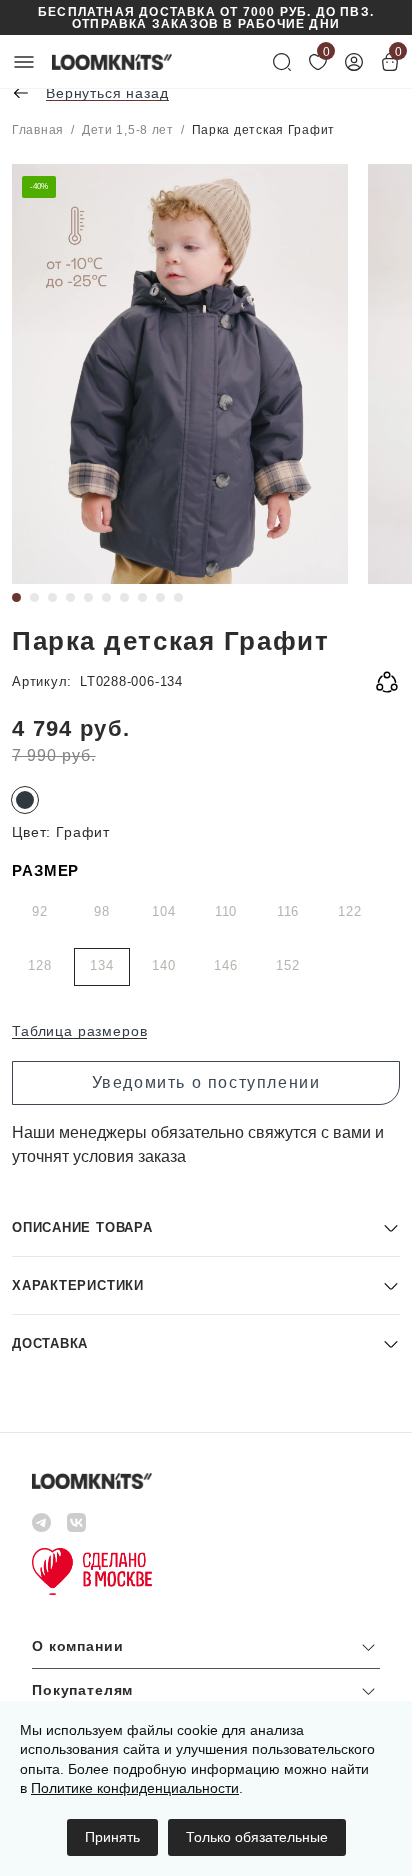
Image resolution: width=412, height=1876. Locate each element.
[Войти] (354, 62)
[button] (206, 1227)
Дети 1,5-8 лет (128, 130)
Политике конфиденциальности (135, 1788)
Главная (38, 130)
